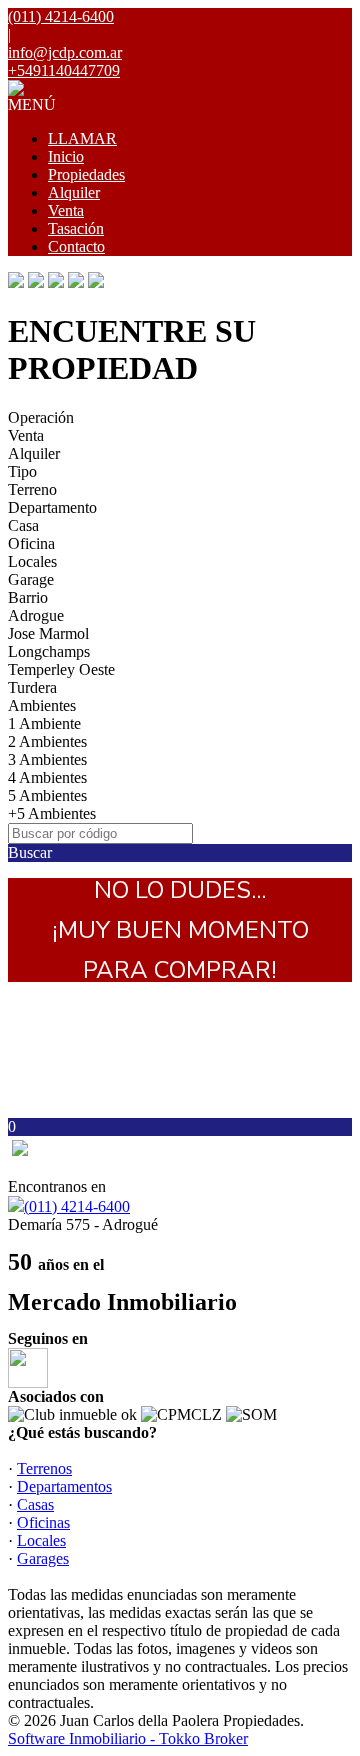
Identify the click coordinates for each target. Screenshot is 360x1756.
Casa (23, 525)
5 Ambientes (47, 795)
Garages (43, 1558)
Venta (66, 210)
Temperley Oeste (61, 669)
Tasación (76, 228)
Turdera (32, 687)
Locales (32, 561)
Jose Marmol (48, 633)
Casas (35, 1504)
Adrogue (36, 615)
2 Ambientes (47, 741)
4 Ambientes (47, 777)
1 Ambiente (44, 723)
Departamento (52, 507)
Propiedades (86, 174)
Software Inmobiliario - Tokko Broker (128, 1738)
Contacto (76, 246)
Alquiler (74, 192)
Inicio (66, 156)
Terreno (32, 489)
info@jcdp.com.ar (65, 52)
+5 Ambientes (52, 813)
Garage (31, 579)
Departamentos (64, 1486)
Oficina (31, 543)
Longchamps (49, 651)
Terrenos (44, 1468)
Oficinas (43, 1522)
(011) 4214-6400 (77, 1206)
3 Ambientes (47, 759)
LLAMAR (82, 138)
